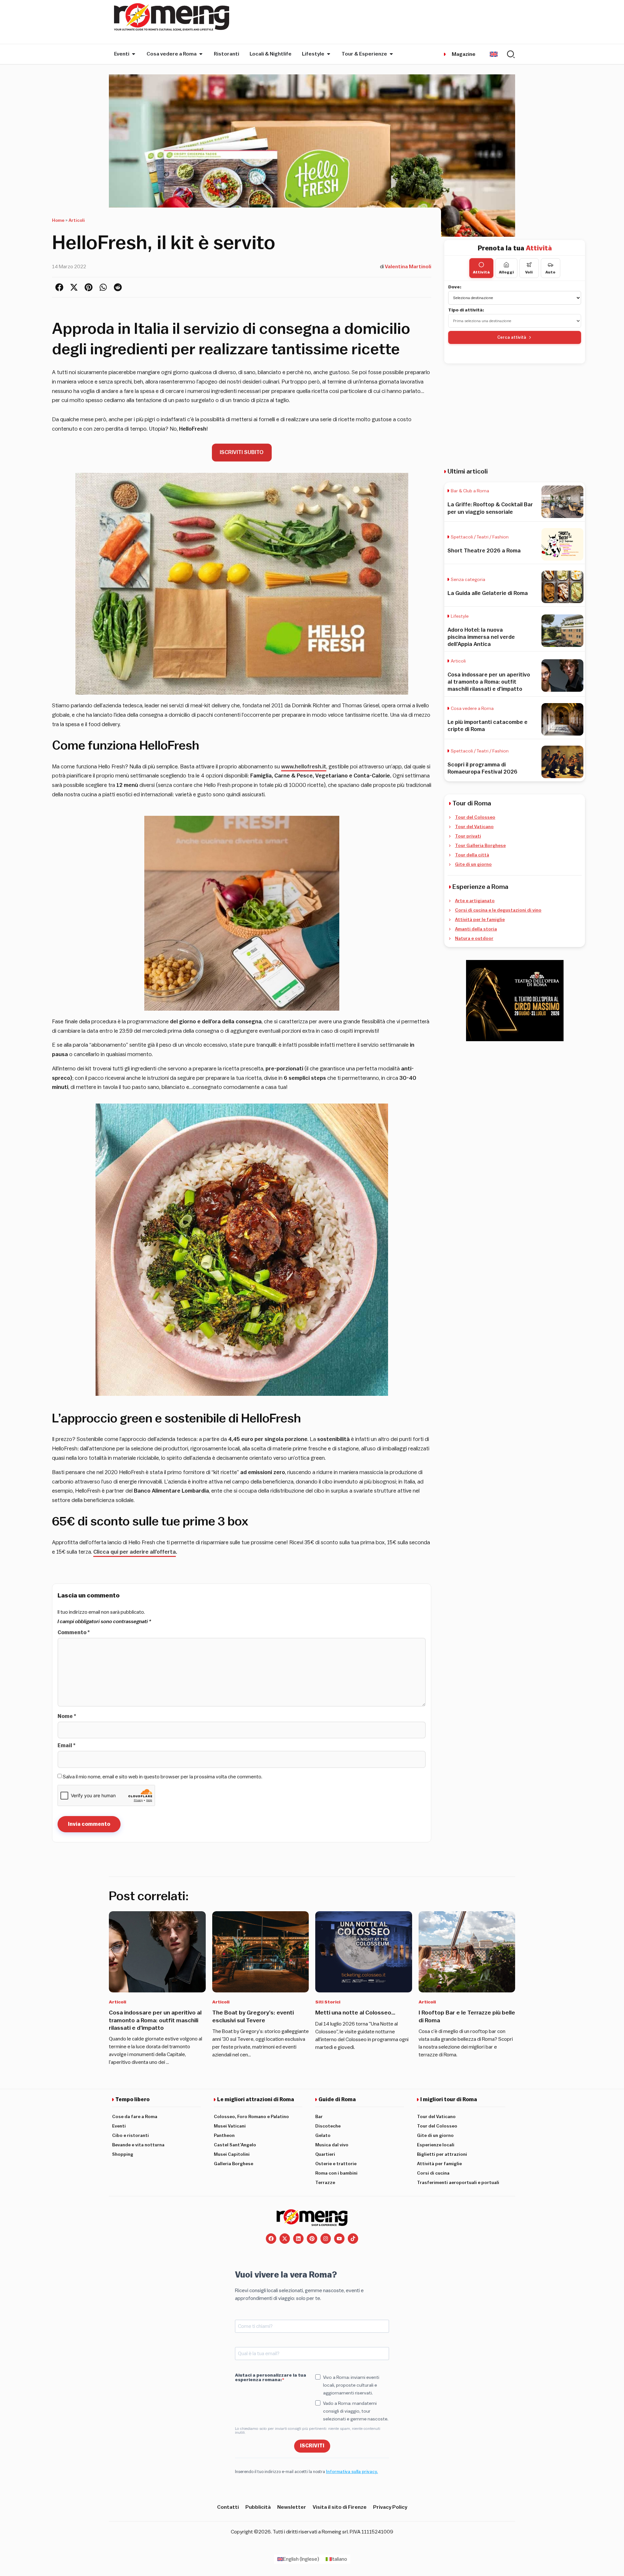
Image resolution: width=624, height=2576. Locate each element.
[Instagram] (326, 2239)
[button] (59, 287)
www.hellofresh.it (304, 767)
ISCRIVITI (312, 2446)
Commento (74, 1633)
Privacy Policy (390, 2507)
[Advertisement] (515, 415)
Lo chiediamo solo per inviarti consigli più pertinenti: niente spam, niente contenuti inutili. (308, 2431)
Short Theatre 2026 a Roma (484, 551)
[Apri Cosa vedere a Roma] (201, 54)
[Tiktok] (353, 2239)
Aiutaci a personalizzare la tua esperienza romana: (271, 2378)
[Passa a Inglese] (494, 54)
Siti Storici (328, 2002)
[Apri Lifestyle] (329, 54)
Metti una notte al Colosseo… (355, 2013)
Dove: (455, 287)
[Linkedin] (298, 2239)
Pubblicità (258, 2507)
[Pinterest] (312, 2239)
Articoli (77, 221)
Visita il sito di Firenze (340, 2507)
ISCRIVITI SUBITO (242, 452)
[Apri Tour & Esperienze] (391, 54)
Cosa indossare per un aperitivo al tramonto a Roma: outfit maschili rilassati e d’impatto (489, 682)
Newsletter (292, 2507)
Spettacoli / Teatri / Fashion (480, 537)
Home (58, 221)
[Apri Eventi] (134, 54)
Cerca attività (512, 337)
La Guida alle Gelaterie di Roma (488, 593)
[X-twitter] (285, 2239)
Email (66, 1746)
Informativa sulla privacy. (352, 2472)
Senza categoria (468, 580)
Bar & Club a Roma (470, 491)
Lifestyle (460, 616)
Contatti (228, 2507)
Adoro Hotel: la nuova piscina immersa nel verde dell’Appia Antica (481, 637)
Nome (67, 1716)
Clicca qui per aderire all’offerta (135, 1552)
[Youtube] (339, 2239)
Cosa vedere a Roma (472, 709)
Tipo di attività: (466, 310)
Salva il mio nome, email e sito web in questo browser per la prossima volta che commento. (162, 1777)
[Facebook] (271, 2239)
